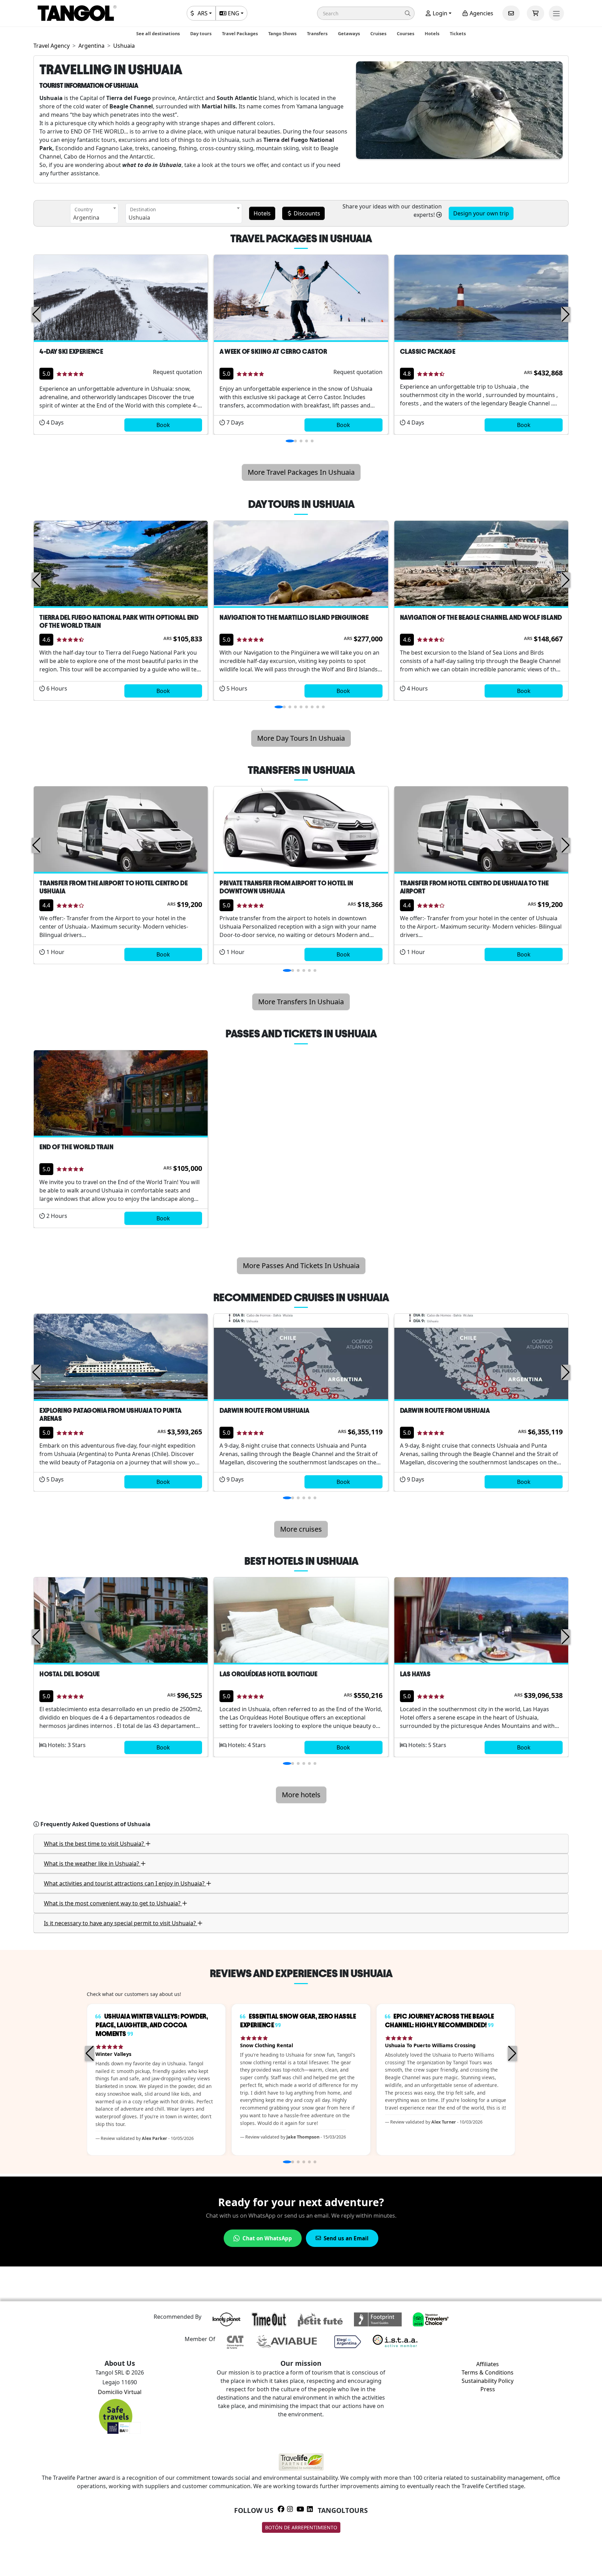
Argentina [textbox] (86, 218)
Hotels (432, 33)
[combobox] (94, 213)
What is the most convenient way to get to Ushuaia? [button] (113, 1903)
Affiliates (488, 2364)
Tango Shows (282, 33)
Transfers (317, 33)
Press (488, 2389)
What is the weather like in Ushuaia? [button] (92, 1864)
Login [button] (439, 13)
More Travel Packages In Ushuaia (301, 472)
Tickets (458, 33)
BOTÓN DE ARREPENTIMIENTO (301, 2527)
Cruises (378, 33)
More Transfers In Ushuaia (301, 1002)
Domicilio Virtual (120, 2392)
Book (163, 425)
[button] (366, 13)
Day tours (201, 33)
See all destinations (158, 33)
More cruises (301, 1529)
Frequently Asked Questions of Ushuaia (95, 1824)
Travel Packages (240, 33)
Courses (406, 33)
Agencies (481, 13)
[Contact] (511, 13)
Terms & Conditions (488, 2372)
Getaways (349, 33)
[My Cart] (535, 13)
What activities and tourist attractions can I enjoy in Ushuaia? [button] (125, 1883)
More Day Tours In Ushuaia (301, 738)
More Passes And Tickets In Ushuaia (301, 1266)
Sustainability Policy (488, 2381)
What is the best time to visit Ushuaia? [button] (95, 1844)
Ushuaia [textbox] (139, 218)
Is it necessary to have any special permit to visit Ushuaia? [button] (121, 1923)
